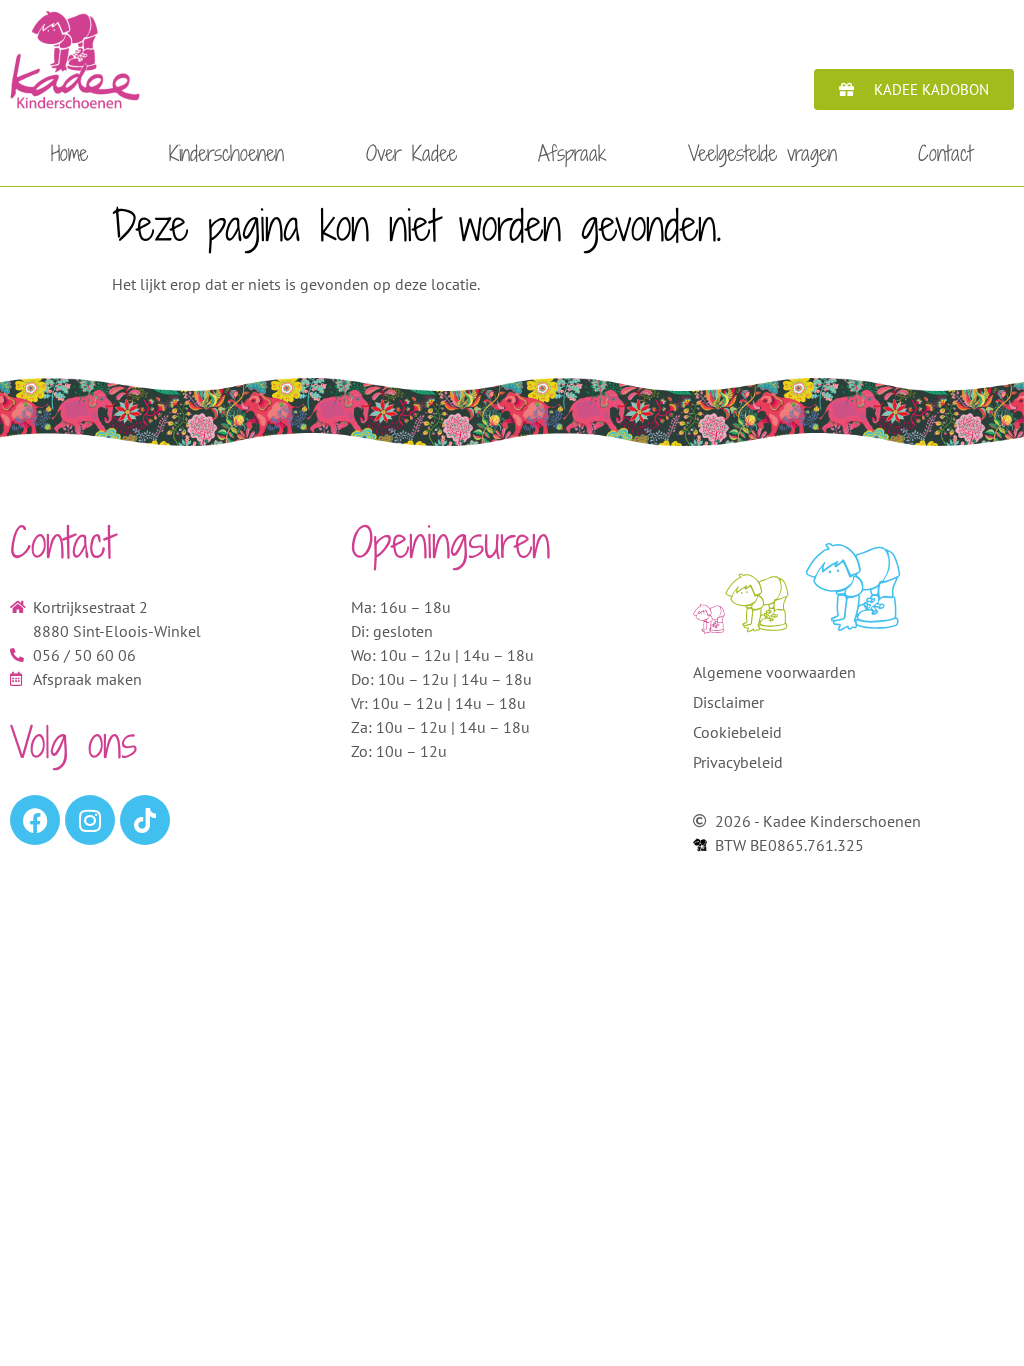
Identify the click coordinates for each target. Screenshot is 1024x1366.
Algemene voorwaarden (774, 672)
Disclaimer (728, 702)
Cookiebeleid (737, 732)
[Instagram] (90, 820)
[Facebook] (35, 820)
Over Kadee (411, 153)
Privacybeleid (738, 762)
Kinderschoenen (226, 153)
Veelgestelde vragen (762, 153)
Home (69, 153)
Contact (945, 153)
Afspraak (572, 153)
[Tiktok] (145, 820)
